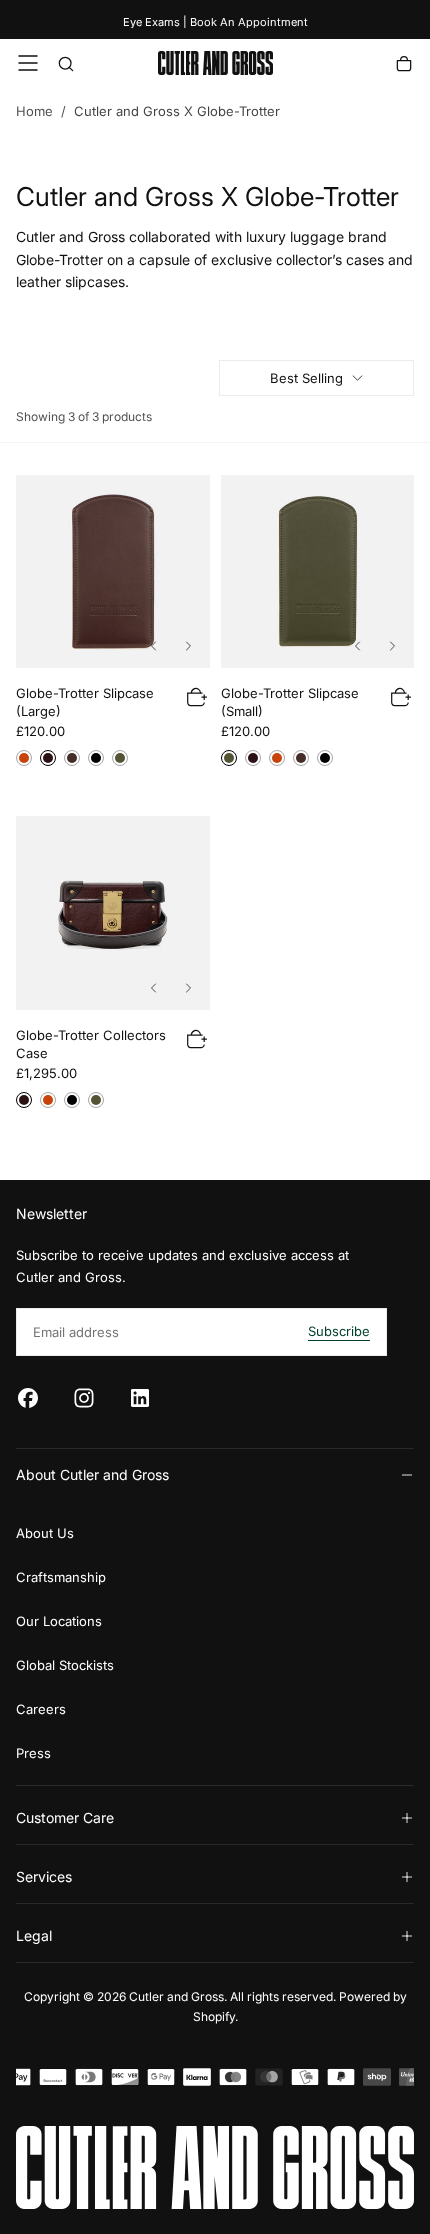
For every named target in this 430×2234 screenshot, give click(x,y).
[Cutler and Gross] (215, 2167)
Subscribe (339, 1331)
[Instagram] (84, 1398)
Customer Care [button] (65, 1817)
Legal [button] (34, 1935)
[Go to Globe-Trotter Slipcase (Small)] (318, 572)
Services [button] (44, 1876)
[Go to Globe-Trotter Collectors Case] (113, 913)
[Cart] (404, 65)
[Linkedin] (140, 1398)
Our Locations (59, 1621)
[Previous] (154, 646)
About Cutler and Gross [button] (92, 1474)
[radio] (24, 758)
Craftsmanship (61, 1577)
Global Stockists (65, 1665)
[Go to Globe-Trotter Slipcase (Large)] (113, 572)
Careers (41, 1709)
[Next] (188, 646)
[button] (28, 63)
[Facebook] (28, 1398)
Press (33, 1753)
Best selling (306, 378)
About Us (45, 1533)
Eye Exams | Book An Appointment (215, 22)
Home (34, 111)
